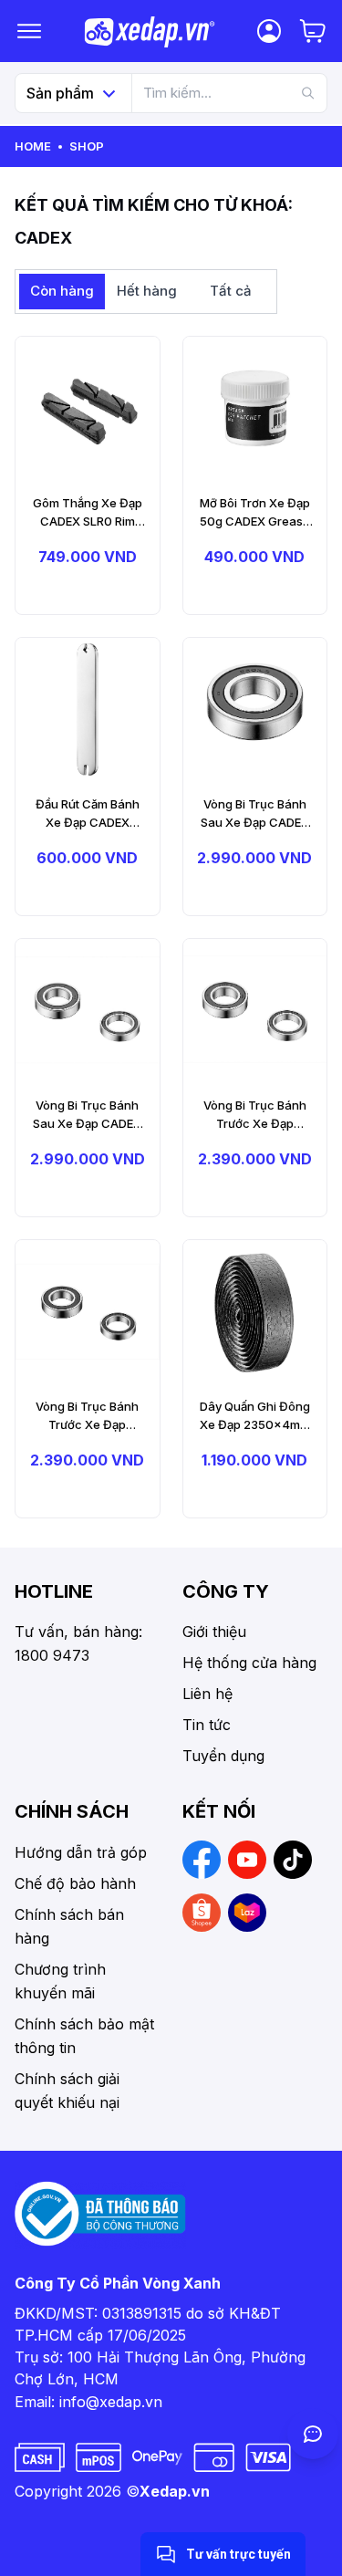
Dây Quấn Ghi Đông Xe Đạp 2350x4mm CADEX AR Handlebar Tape (255, 1416)
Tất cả (231, 291)
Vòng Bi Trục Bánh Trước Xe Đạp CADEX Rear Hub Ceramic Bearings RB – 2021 (87, 1416)
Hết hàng (147, 291)
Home (33, 146)
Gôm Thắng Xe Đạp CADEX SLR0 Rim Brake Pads (88, 513)
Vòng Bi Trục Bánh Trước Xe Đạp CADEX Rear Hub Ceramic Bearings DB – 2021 (255, 1115)
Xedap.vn (175, 2491)
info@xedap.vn (111, 2402)
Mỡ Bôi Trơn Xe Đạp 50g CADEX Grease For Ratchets (255, 513)
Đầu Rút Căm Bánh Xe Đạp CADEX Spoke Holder (88, 814)
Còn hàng (62, 291)
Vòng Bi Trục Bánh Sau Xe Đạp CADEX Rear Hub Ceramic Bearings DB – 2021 (87, 1115)
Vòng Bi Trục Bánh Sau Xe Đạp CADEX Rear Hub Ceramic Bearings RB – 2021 (255, 814)
